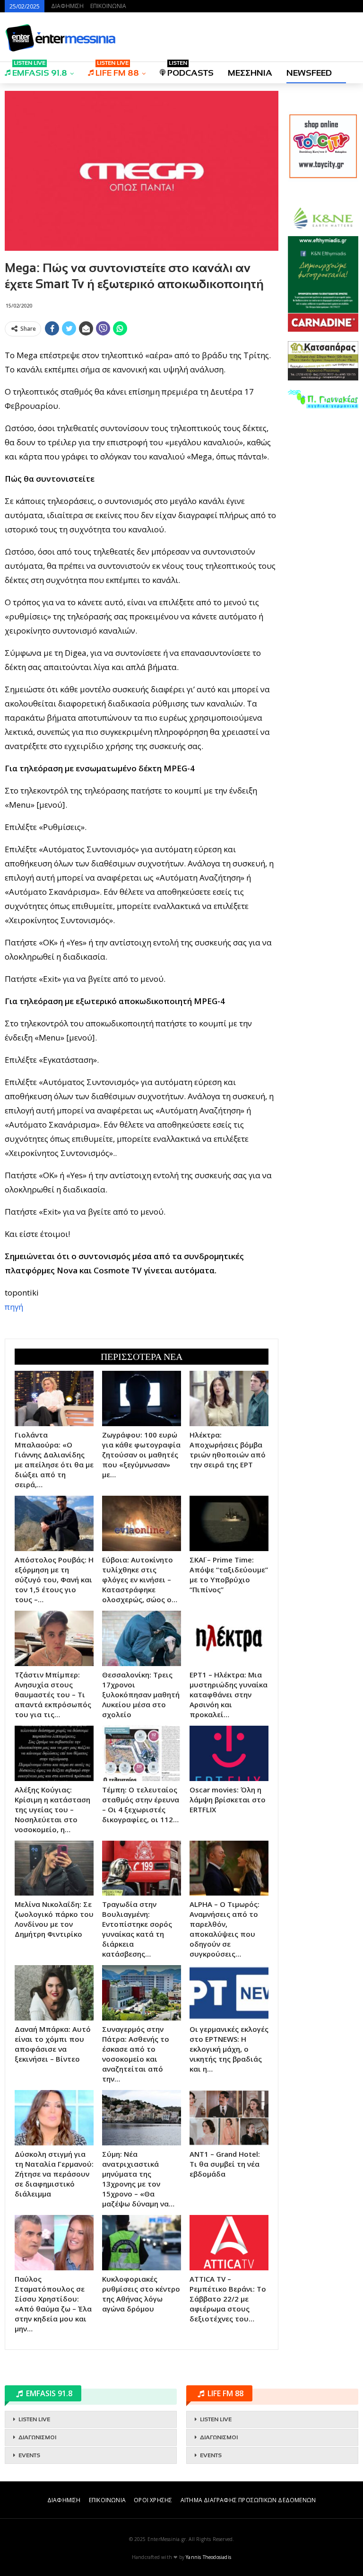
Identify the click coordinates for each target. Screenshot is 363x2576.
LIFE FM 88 (117, 70)
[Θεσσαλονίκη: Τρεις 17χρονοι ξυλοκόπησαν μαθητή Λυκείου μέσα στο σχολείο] (142, 1638)
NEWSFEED (309, 73)
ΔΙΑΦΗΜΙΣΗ (67, 6)
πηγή (14, 1307)
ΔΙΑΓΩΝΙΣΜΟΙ (37, 2437)
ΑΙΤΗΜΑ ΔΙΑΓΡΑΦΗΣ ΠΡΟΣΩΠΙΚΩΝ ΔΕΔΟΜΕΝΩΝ (248, 2500)
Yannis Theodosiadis (208, 2557)
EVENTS (29, 2455)
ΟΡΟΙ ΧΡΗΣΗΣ (153, 2500)
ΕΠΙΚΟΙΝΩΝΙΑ (108, 6)
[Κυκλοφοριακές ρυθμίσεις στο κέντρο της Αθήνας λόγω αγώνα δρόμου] (142, 2243)
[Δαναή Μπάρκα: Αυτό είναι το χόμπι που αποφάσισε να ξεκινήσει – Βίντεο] (54, 1993)
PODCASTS (190, 70)
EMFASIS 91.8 (40, 70)
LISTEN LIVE (34, 2419)
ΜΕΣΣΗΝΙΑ (250, 73)
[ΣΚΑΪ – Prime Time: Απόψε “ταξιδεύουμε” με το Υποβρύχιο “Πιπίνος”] (229, 1523)
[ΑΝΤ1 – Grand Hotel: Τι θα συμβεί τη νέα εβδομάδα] (229, 2118)
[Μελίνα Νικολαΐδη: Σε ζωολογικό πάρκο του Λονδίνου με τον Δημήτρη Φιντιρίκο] (54, 1868)
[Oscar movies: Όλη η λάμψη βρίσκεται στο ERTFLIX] (229, 1753)
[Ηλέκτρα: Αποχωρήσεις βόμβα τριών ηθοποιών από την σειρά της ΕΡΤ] (229, 1398)
